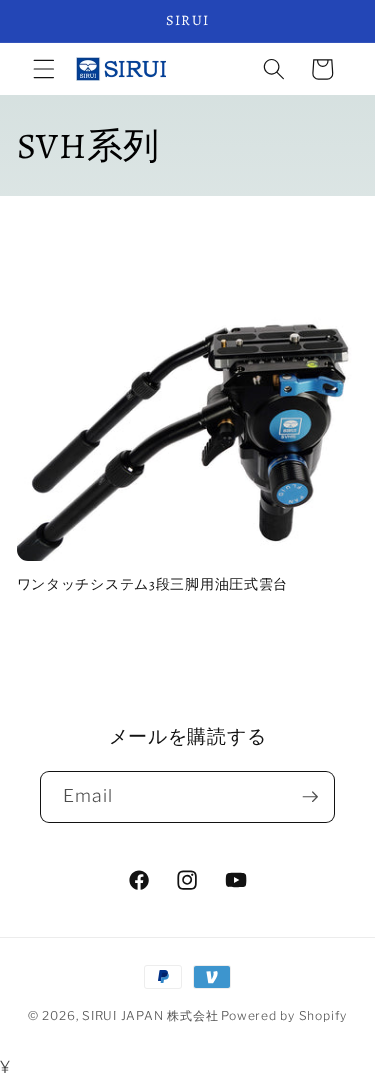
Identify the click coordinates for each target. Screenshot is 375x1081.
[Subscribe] (310, 797)
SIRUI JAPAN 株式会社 (150, 1015)
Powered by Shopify (284, 1015)
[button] (44, 69)
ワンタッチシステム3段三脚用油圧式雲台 (153, 584)
